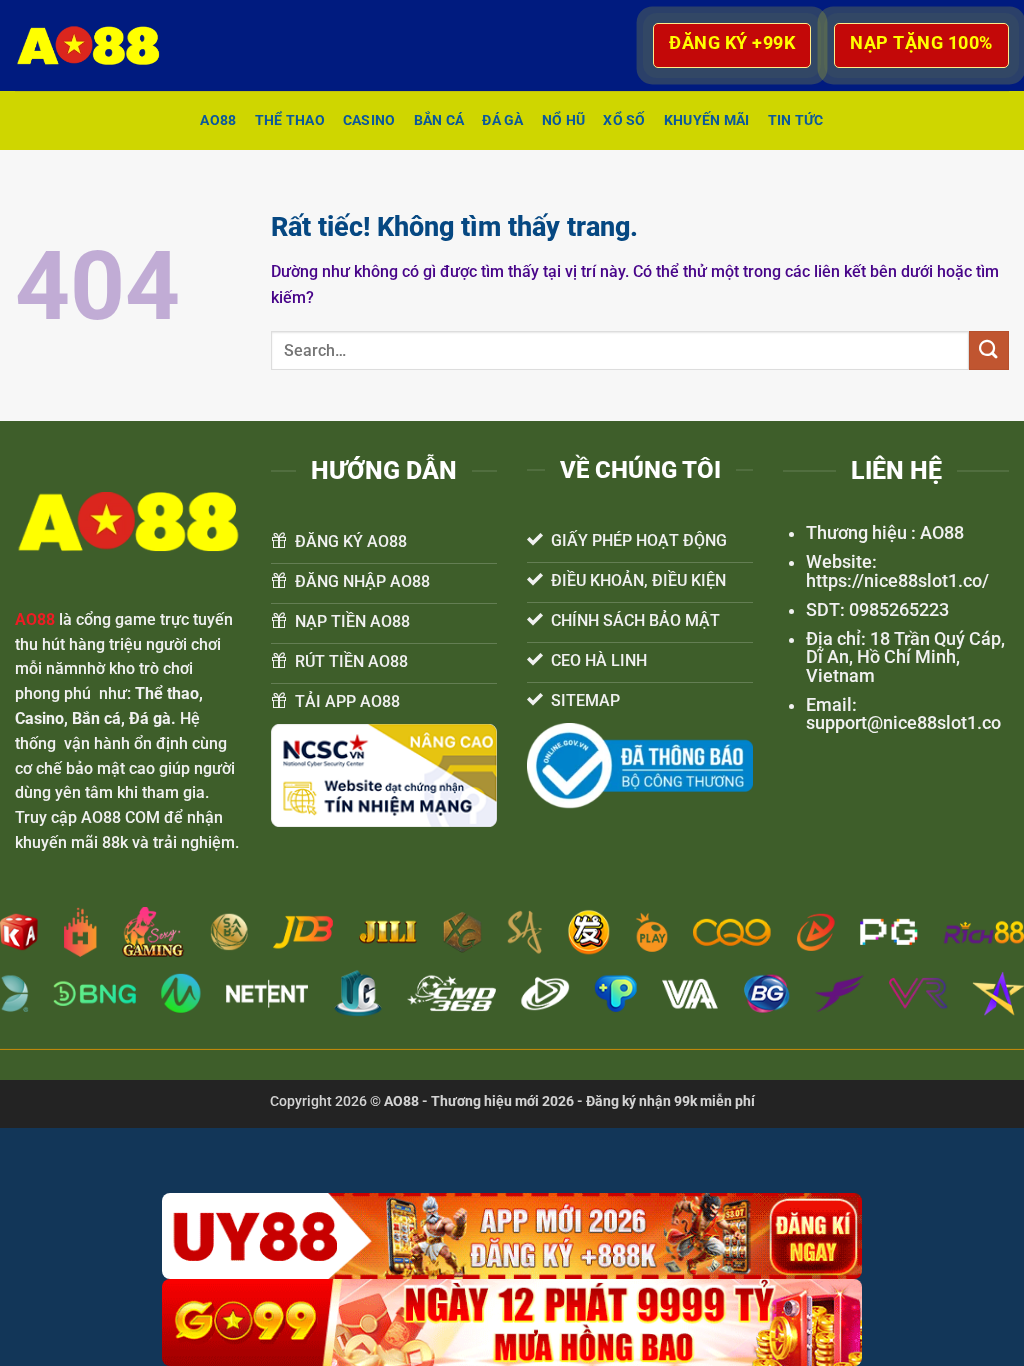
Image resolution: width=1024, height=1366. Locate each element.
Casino (369, 120)
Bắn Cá (439, 120)
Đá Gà (502, 120)
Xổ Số (624, 120)
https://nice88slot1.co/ (897, 581)
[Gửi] (989, 350)
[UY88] (512, 1236)
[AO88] (98, 45)
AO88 (218, 120)
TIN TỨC (796, 120)
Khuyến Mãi (707, 120)
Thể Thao (290, 120)
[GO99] (512, 1322)
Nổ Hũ (563, 120)
